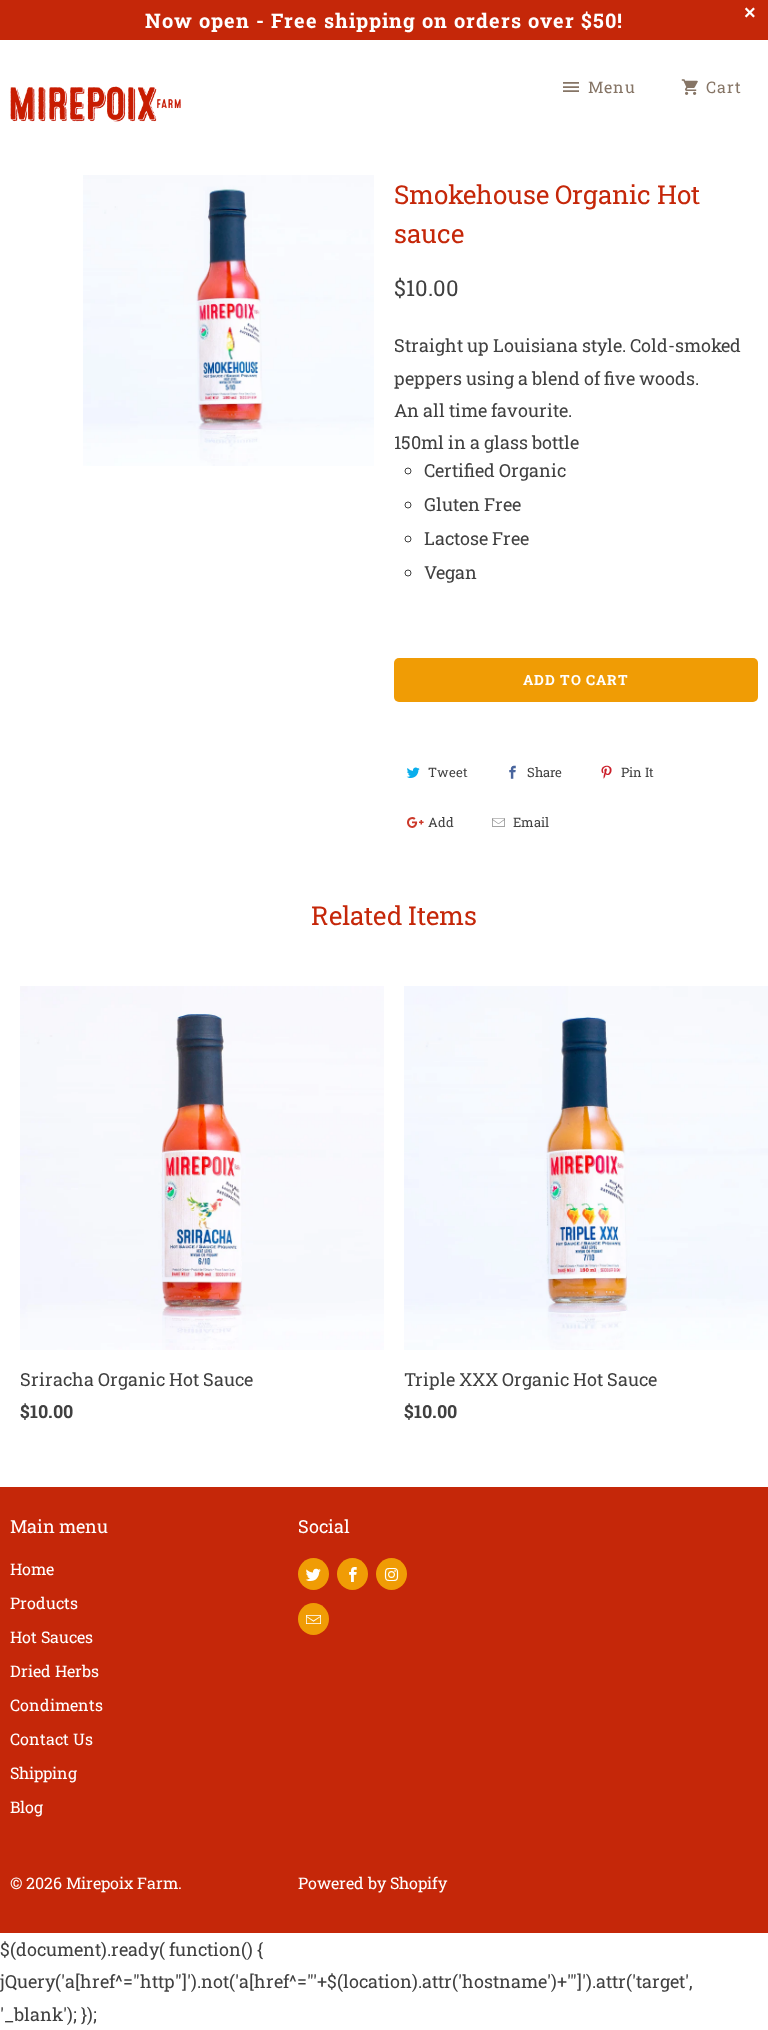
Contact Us (51, 1738)
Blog (26, 1806)
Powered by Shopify (372, 1882)
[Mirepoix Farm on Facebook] (352, 1574)
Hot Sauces (51, 1636)
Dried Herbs (54, 1670)
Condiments (56, 1704)
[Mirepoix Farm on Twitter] (313, 1574)
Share (544, 772)
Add (441, 822)
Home (32, 1568)
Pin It (637, 772)
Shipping (43, 1772)
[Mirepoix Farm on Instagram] (391, 1574)
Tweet (448, 772)
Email (531, 822)
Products (44, 1602)
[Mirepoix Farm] (96, 93)
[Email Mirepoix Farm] (313, 1619)
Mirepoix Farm (122, 1882)
